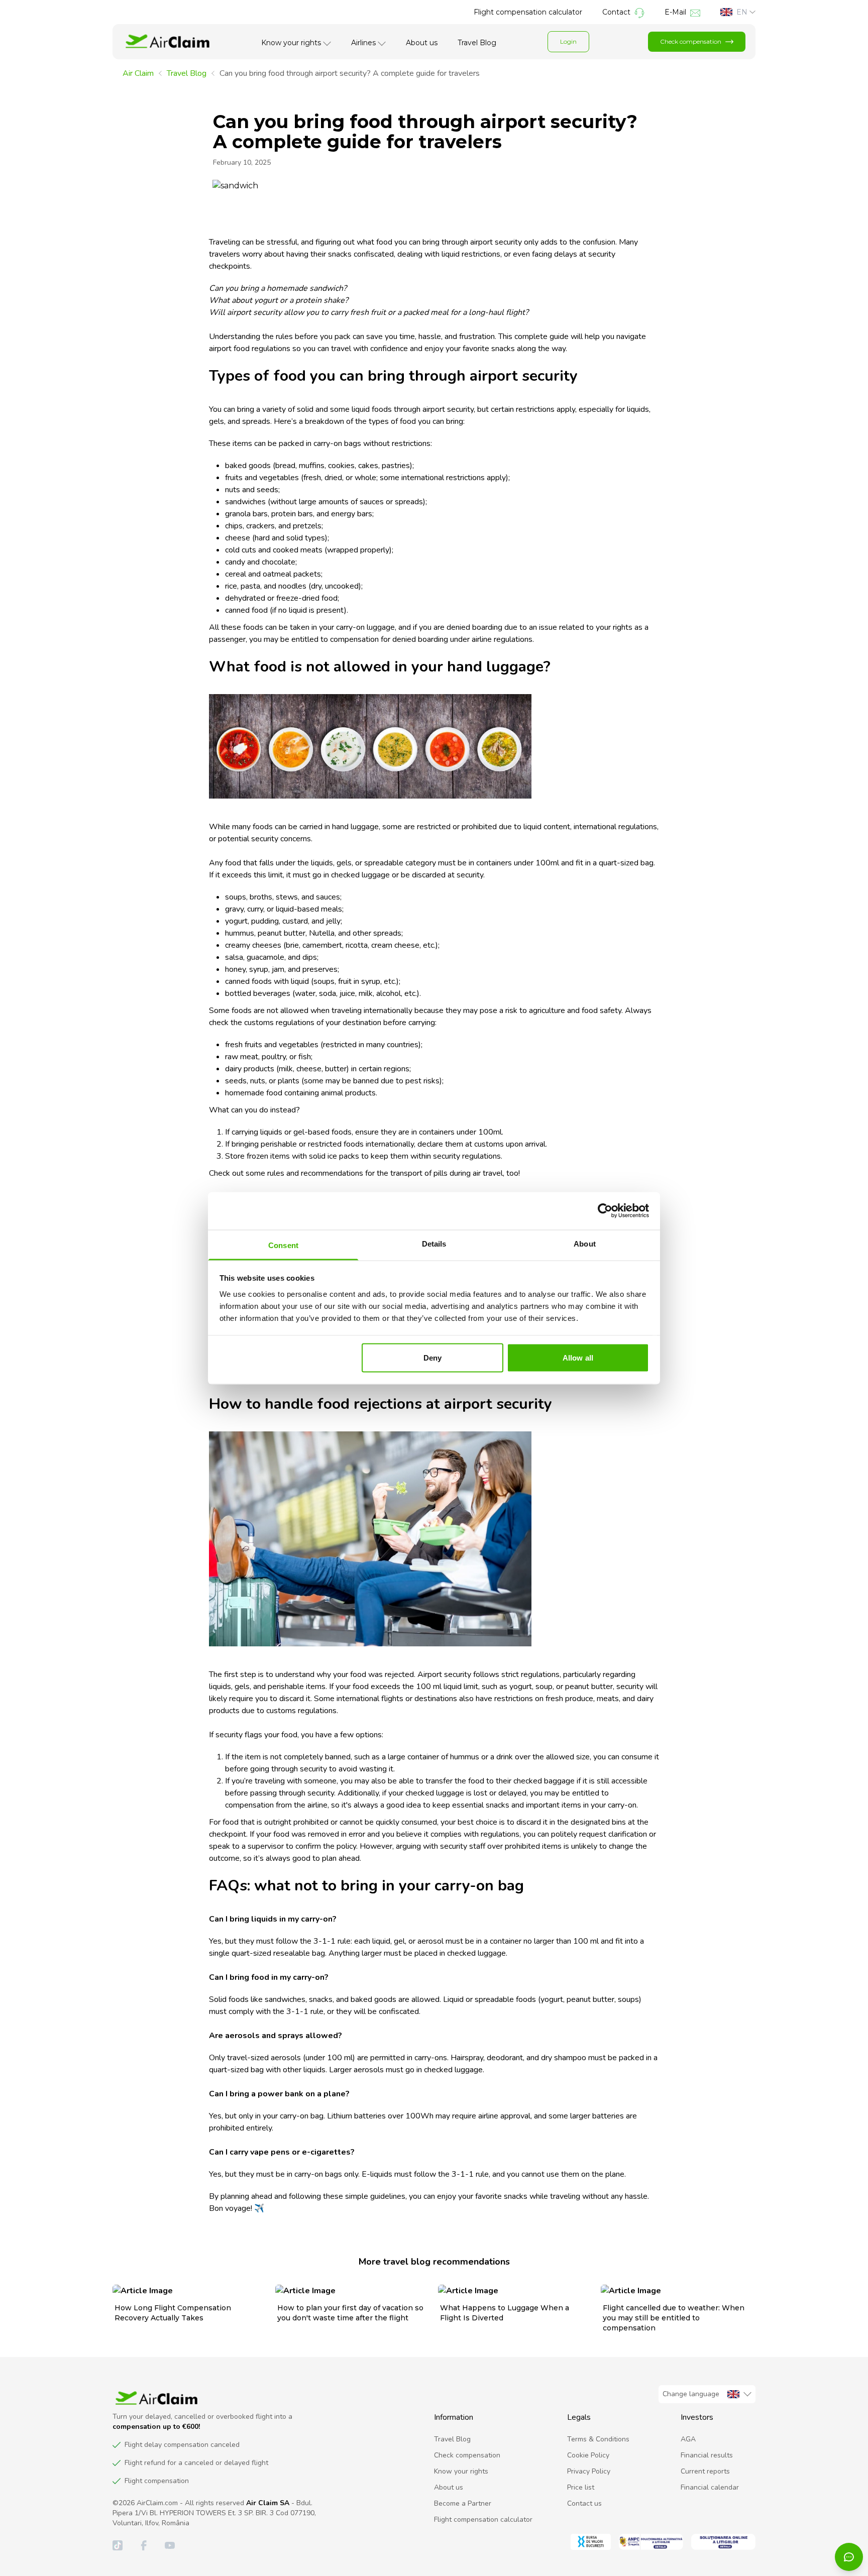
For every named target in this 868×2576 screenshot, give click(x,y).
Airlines (363, 43)
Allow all (578, 1358)
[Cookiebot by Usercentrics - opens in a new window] (605, 1211)
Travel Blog (477, 43)
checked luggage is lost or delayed (466, 1793)
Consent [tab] (283, 1245)
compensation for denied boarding (389, 639)
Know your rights (291, 43)
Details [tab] (434, 1243)
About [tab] (585, 1243)
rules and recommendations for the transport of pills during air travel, (386, 1173)
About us (422, 43)
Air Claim (138, 73)
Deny (432, 1358)
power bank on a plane (302, 2094)
